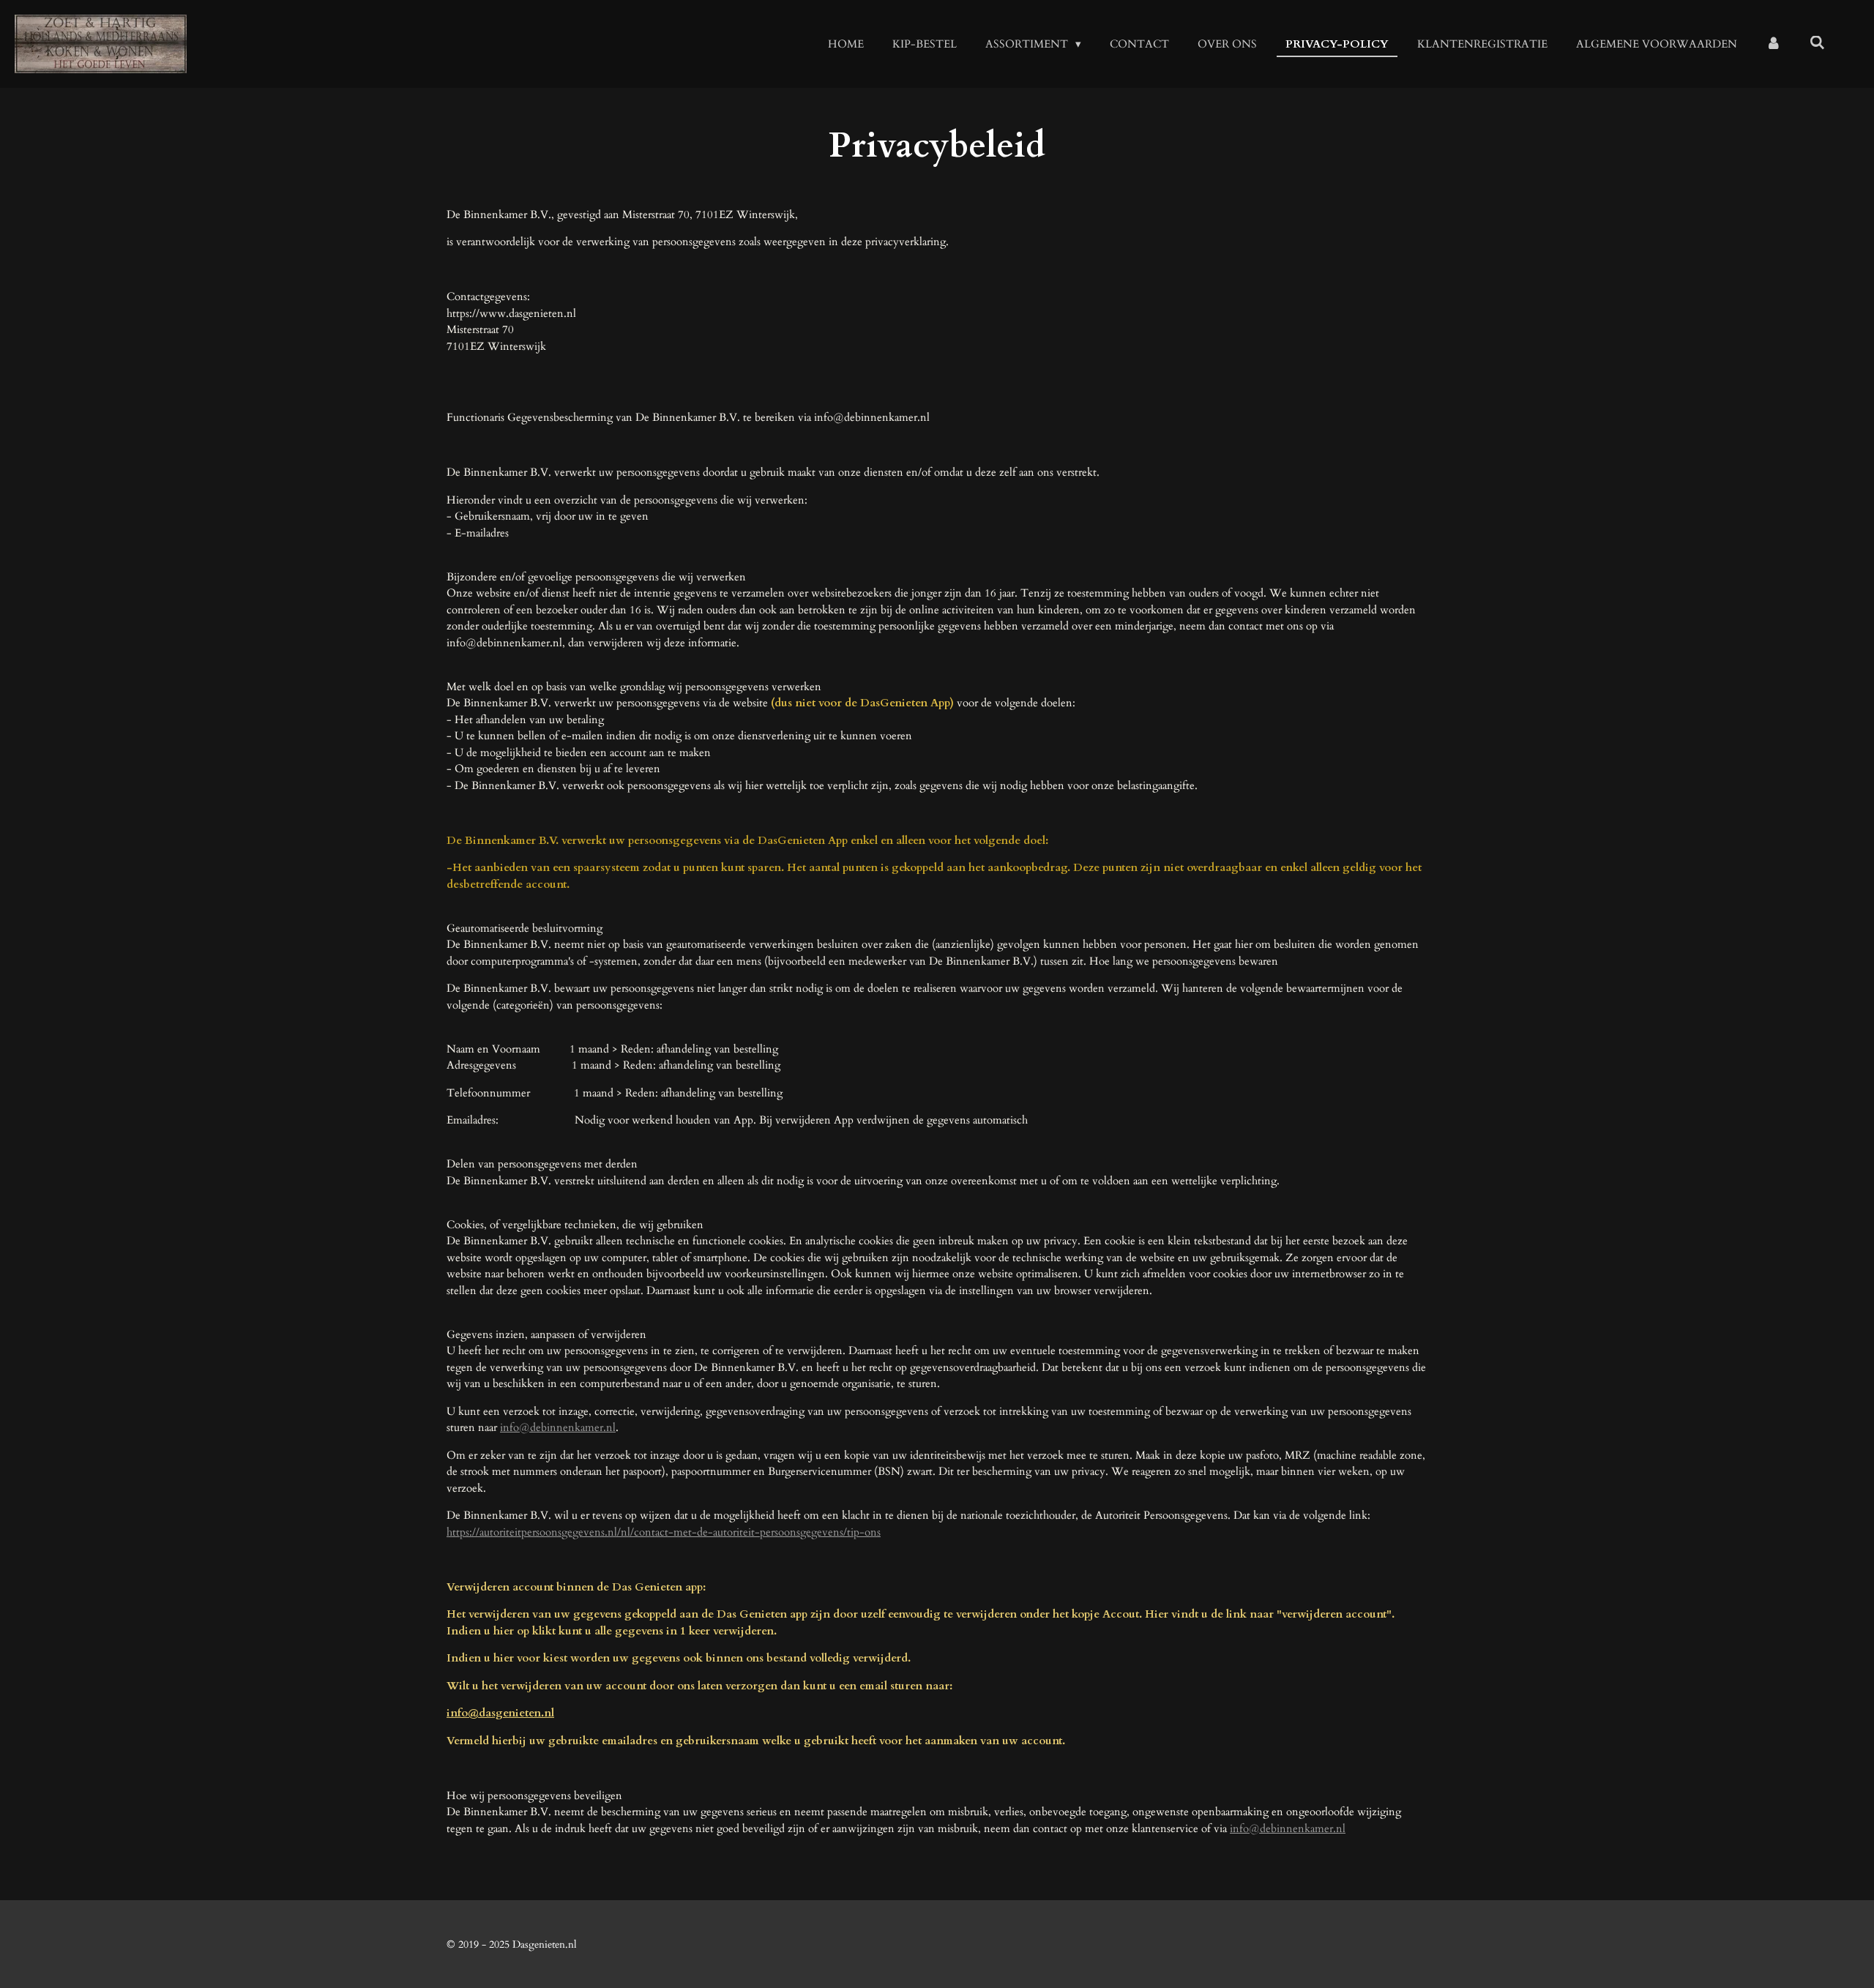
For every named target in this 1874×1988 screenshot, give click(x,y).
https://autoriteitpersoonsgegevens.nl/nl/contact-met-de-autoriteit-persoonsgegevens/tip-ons (664, 1532)
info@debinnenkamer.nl (558, 1427)
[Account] (1773, 44)
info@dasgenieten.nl (500, 1713)
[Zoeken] (1817, 43)
